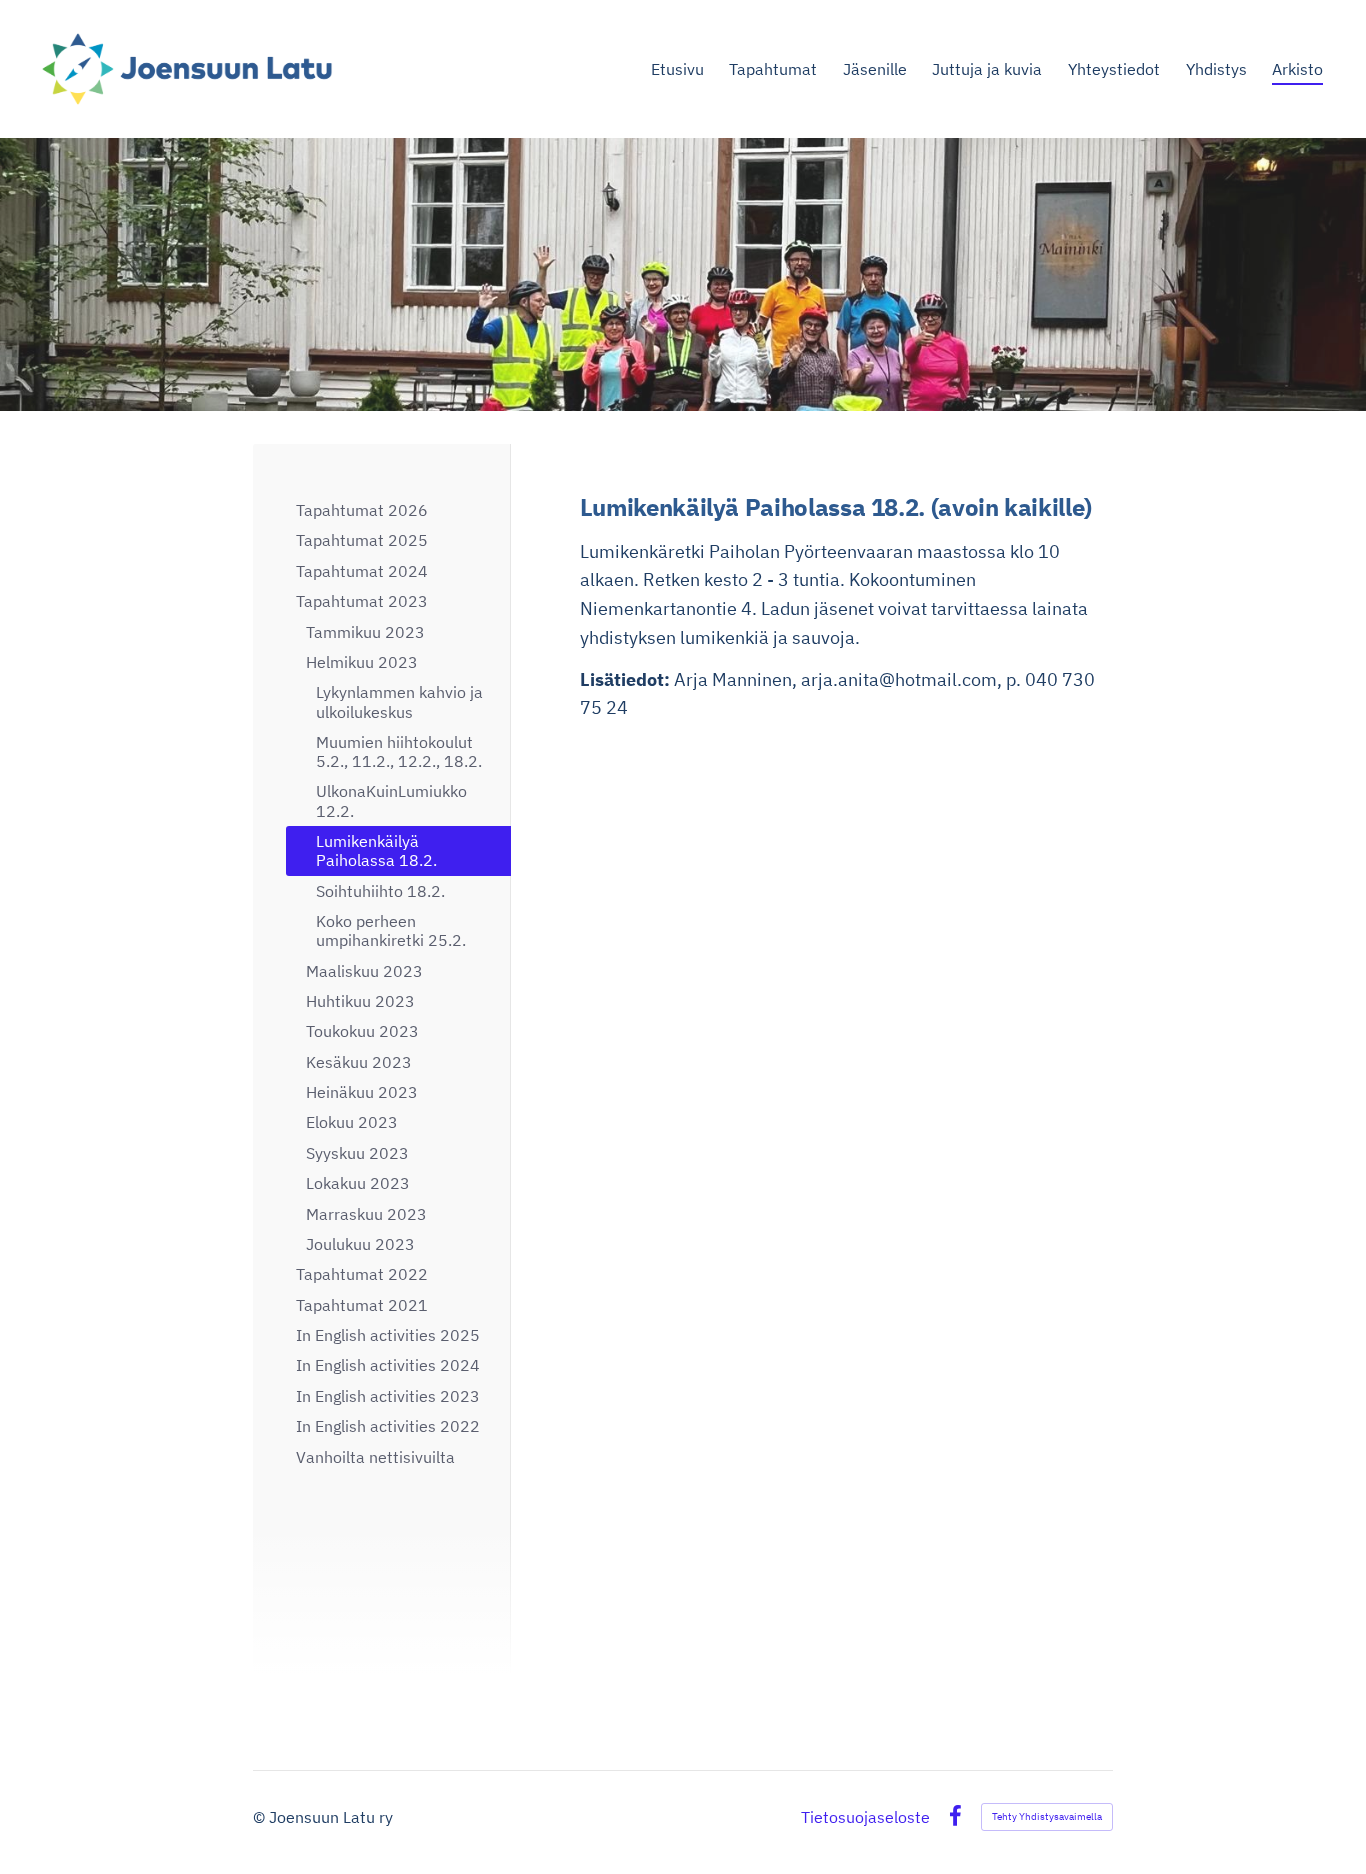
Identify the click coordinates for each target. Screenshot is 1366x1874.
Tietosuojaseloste (865, 1817)
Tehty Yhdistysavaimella (1047, 1816)
